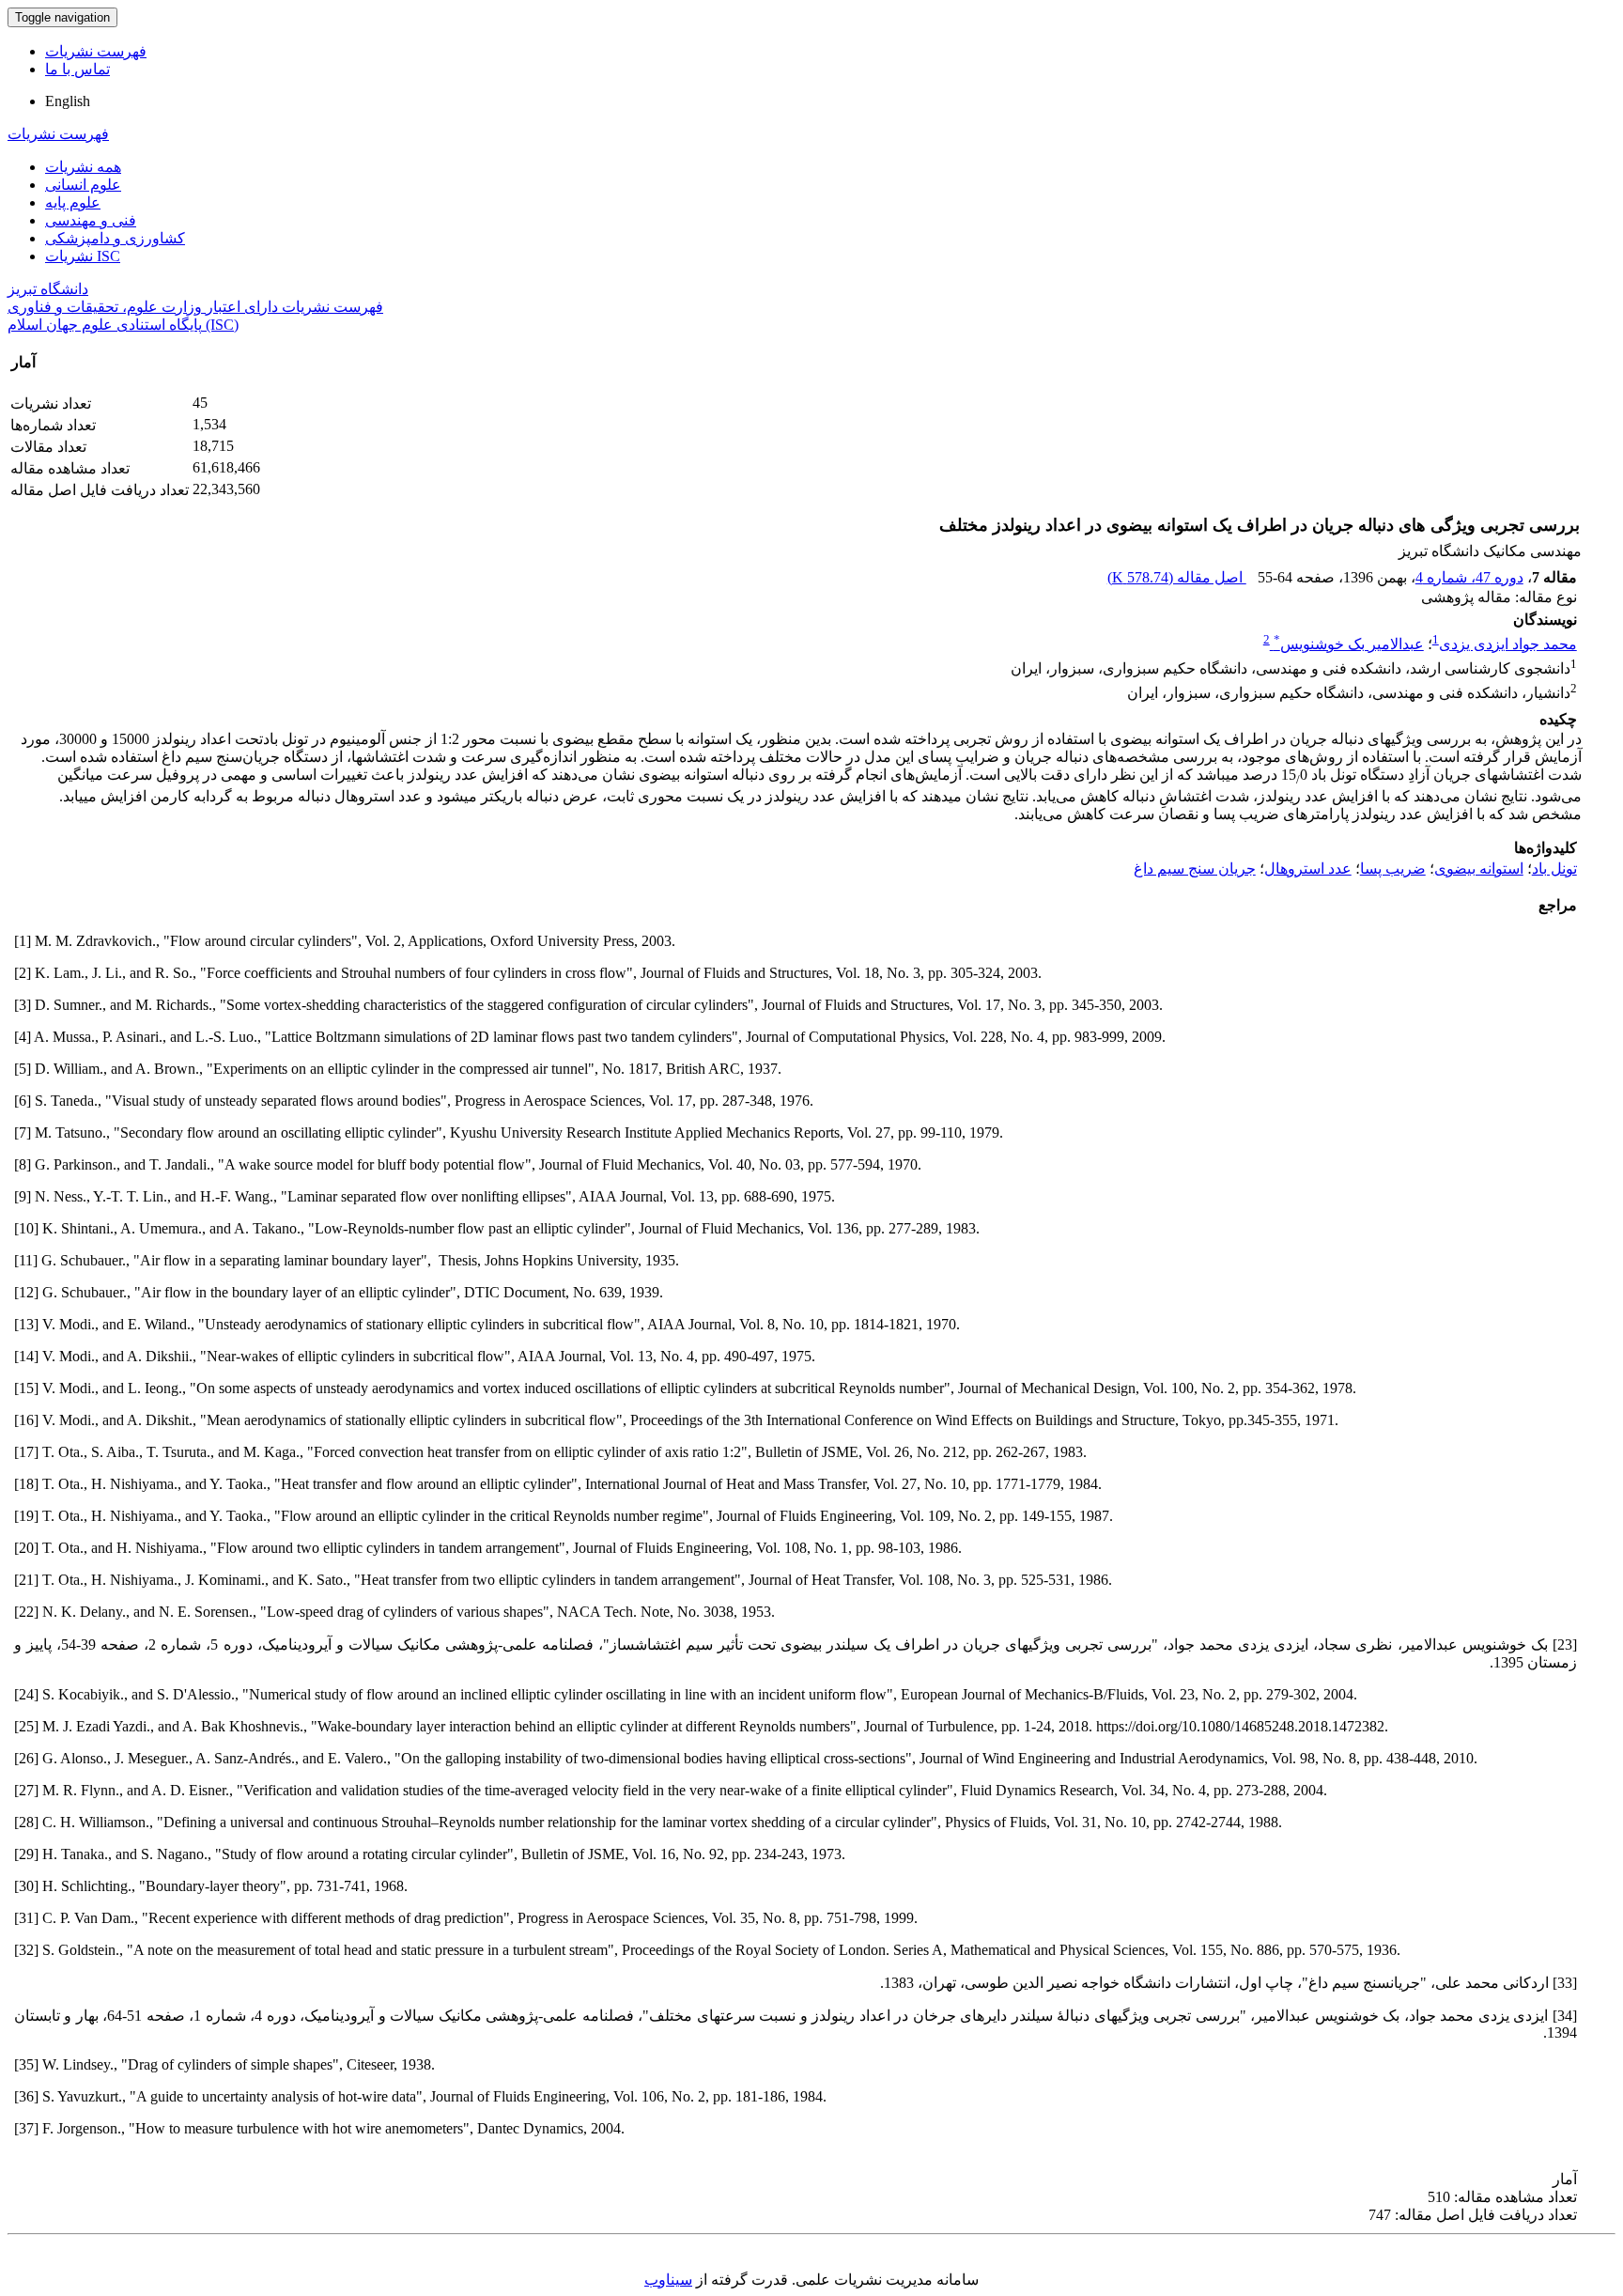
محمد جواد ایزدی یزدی (1508, 644)
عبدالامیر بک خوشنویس (1349, 644)
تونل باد (1554, 869)
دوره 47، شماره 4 (1469, 577)
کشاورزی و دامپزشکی (115, 238)
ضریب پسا (1393, 869)
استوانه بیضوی (1479, 869)
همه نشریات (83, 167)
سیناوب (668, 2280)
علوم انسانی (83, 185)
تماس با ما (77, 69)
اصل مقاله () (1177, 577)
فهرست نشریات (96, 51)
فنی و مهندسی (91, 220)
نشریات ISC (83, 256)
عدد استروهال (1308, 869)
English (68, 101)
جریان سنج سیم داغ (1195, 869)
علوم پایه (73, 202)
